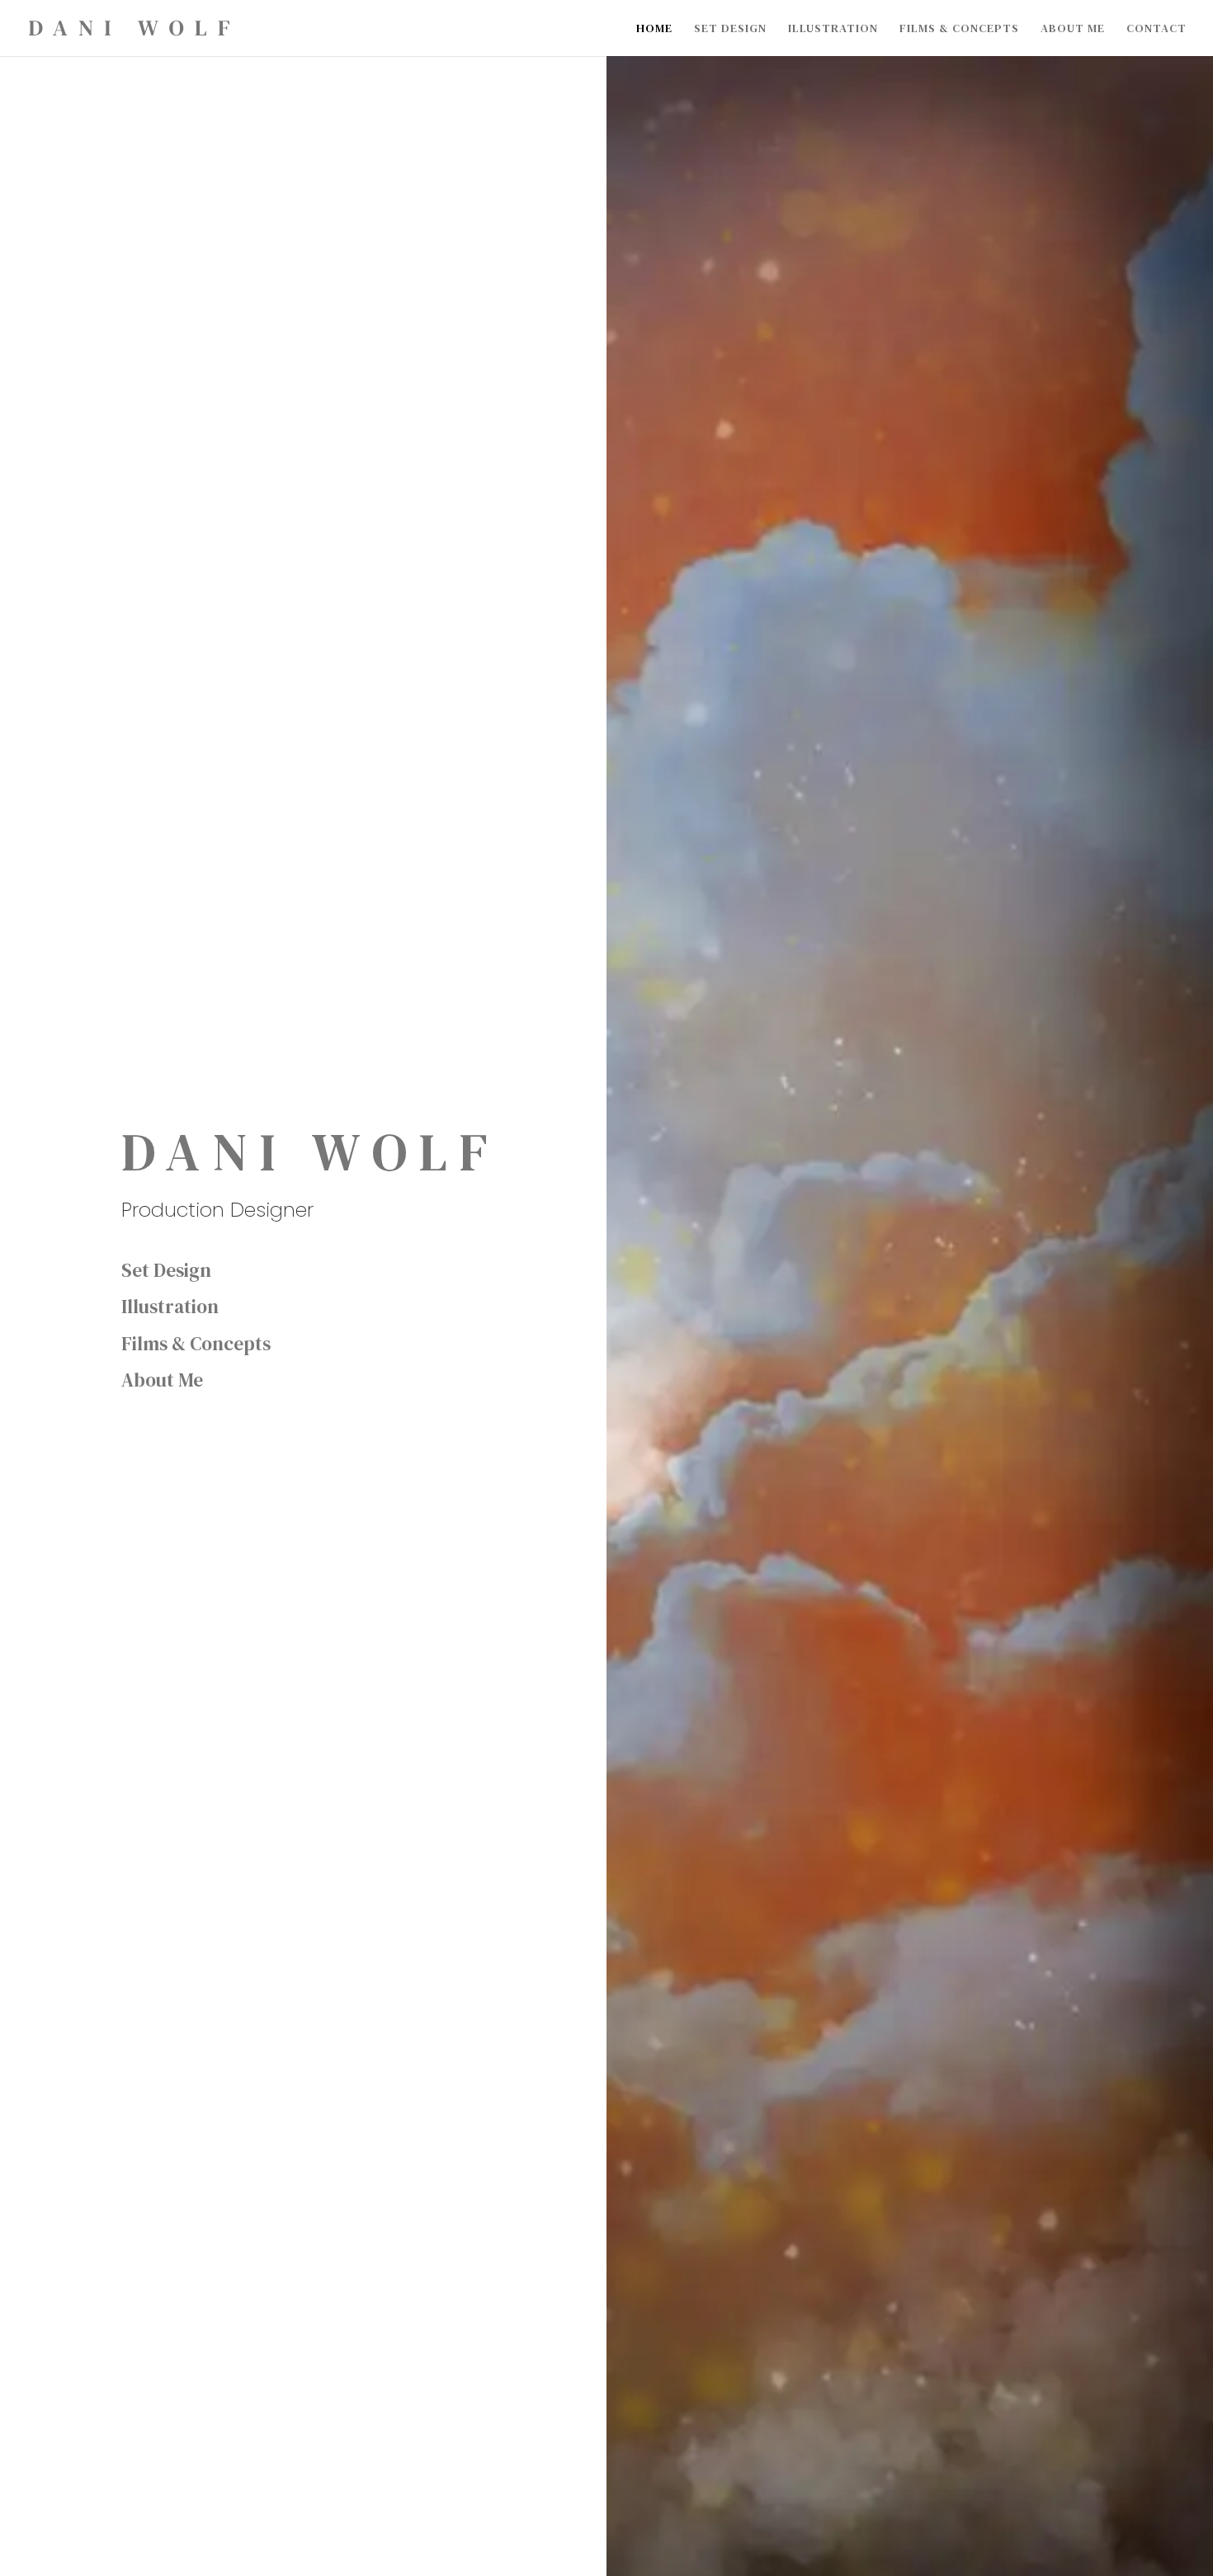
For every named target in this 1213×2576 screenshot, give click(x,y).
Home (654, 29)
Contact (1156, 29)
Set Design (730, 29)
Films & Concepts (959, 29)
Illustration (833, 29)
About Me (1073, 29)
